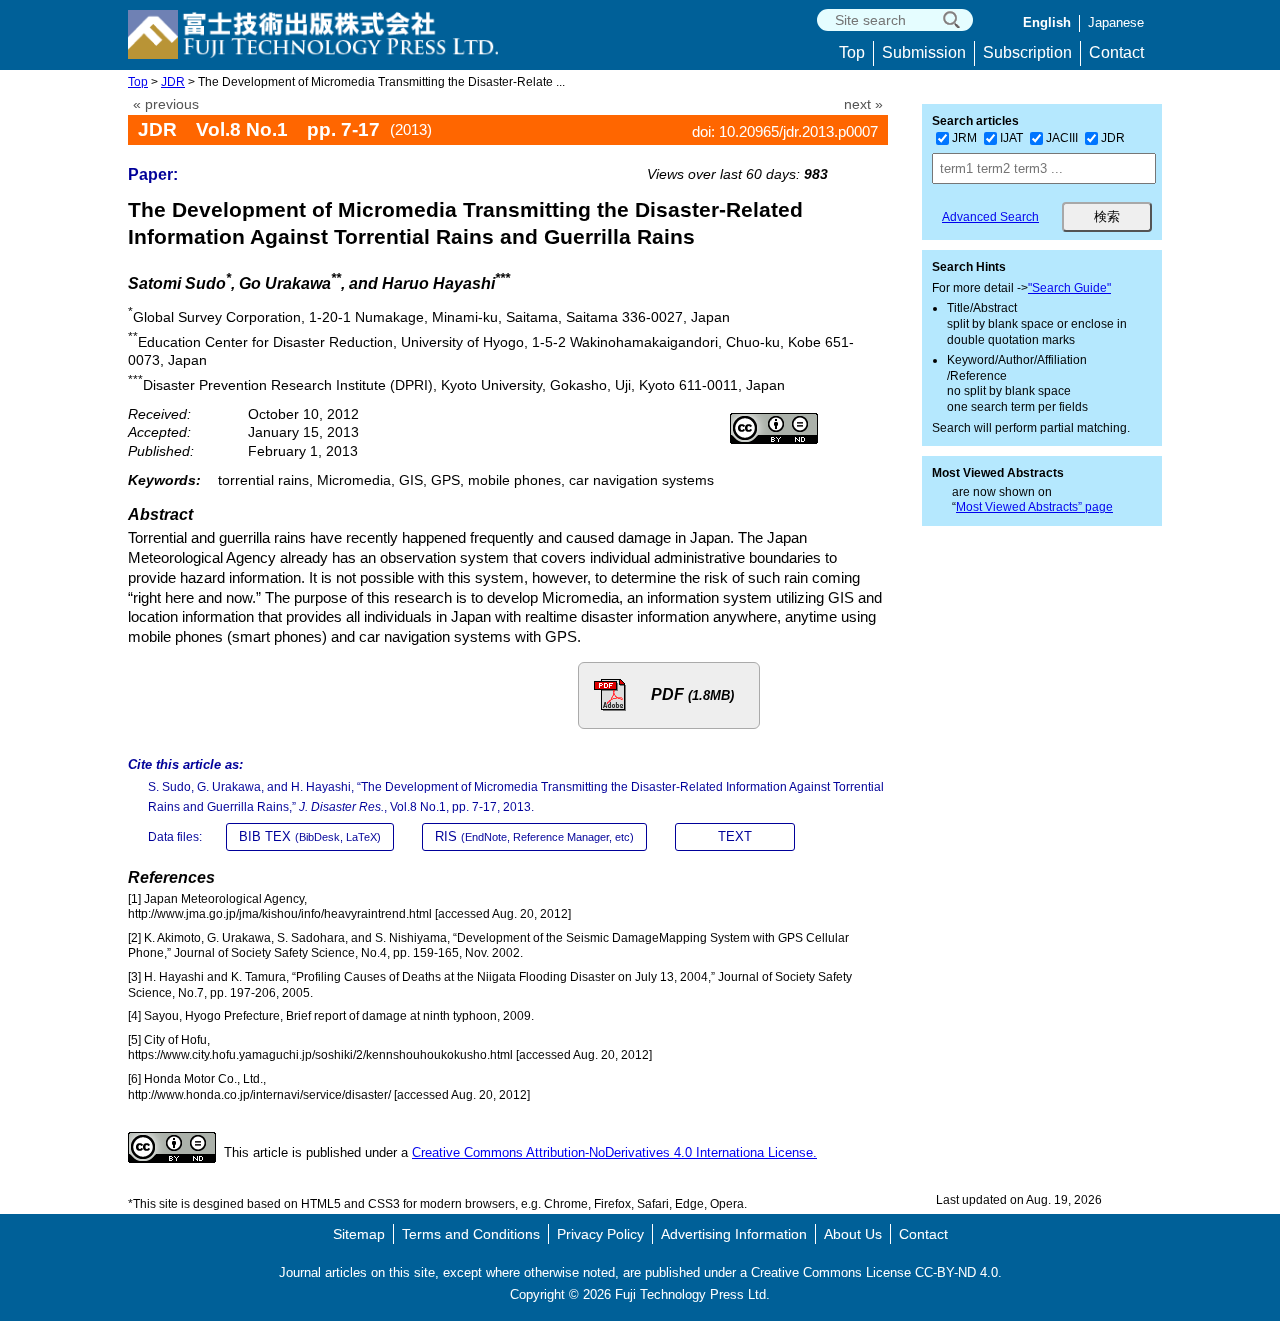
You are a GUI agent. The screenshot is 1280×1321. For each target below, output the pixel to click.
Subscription (1027, 52)
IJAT (1011, 138)
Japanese (1116, 22)
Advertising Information (734, 1234)
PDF (692, 694)
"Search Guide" (1069, 288)
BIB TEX (310, 836)
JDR (173, 82)
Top (852, 52)
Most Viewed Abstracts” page (1034, 507)
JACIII (1062, 138)
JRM (964, 138)
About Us (853, 1234)
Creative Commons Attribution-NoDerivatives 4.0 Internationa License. (614, 1152)
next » (863, 104)
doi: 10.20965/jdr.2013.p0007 (785, 131)
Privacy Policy (600, 1234)
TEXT (735, 836)
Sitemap (359, 1234)
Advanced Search (990, 217)
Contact (1116, 52)
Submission (924, 52)
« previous (166, 104)
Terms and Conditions (471, 1234)
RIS (534, 836)
